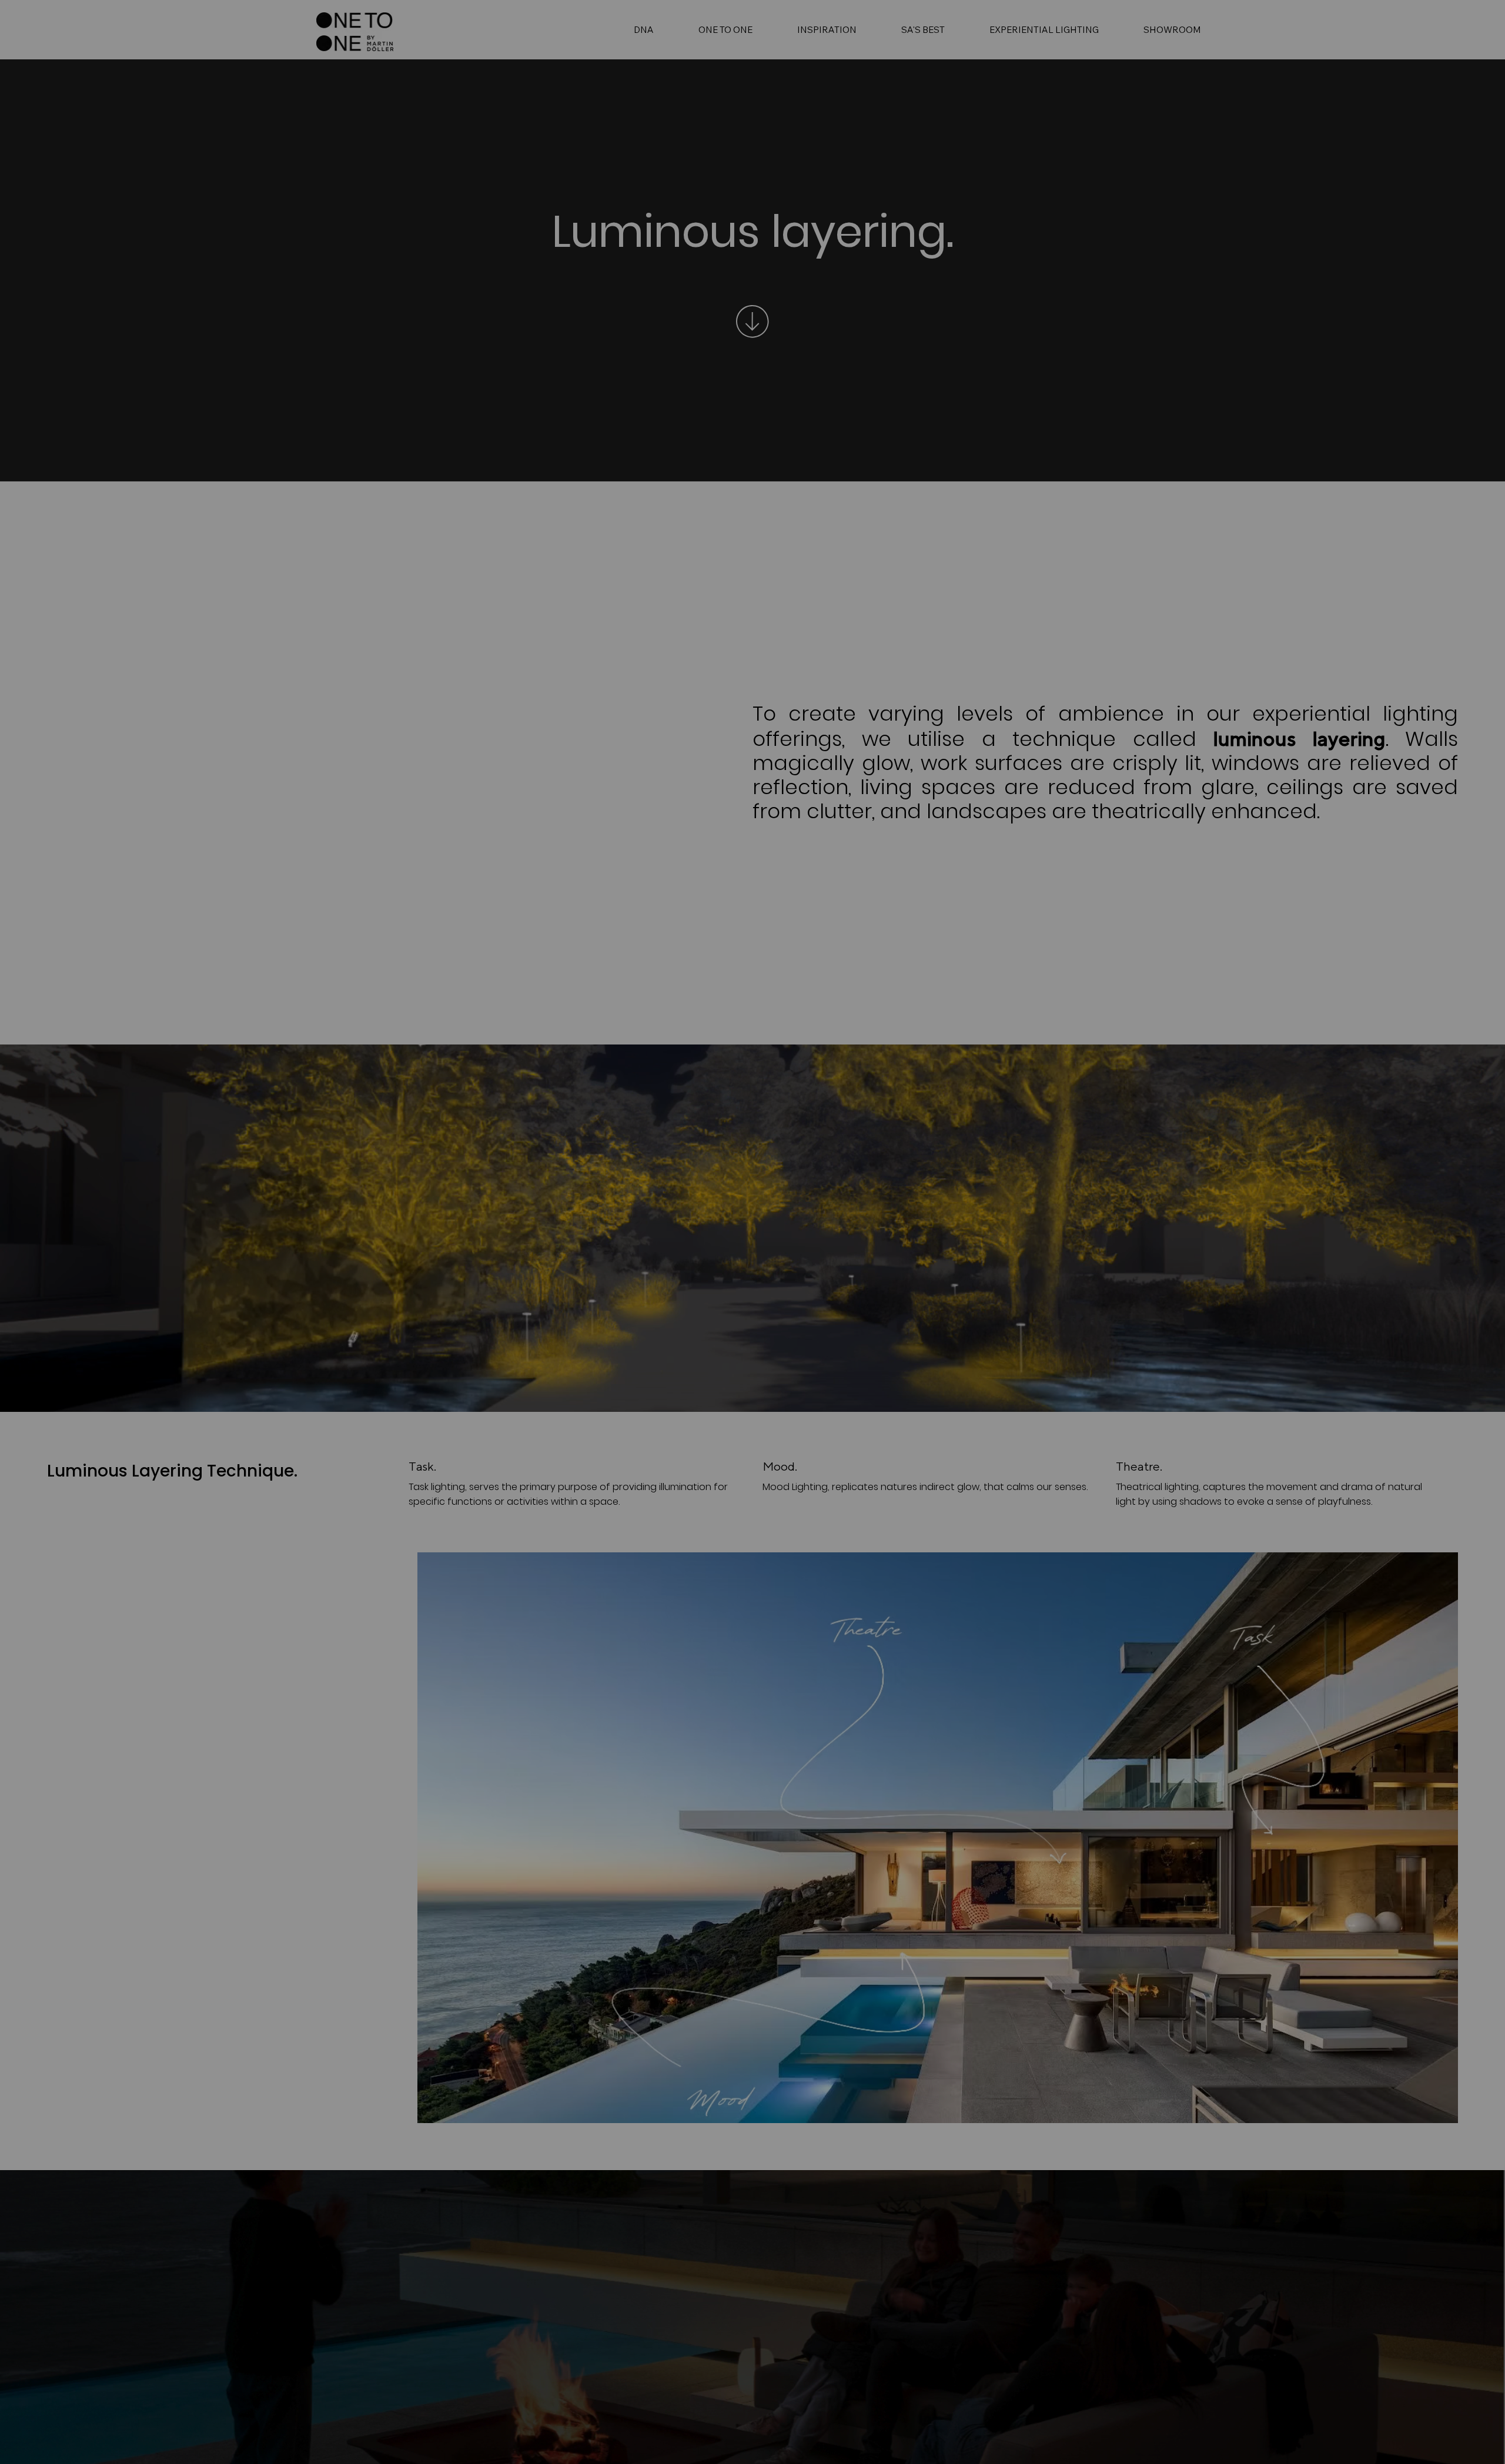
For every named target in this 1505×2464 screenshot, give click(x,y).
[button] (1188, 1006)
